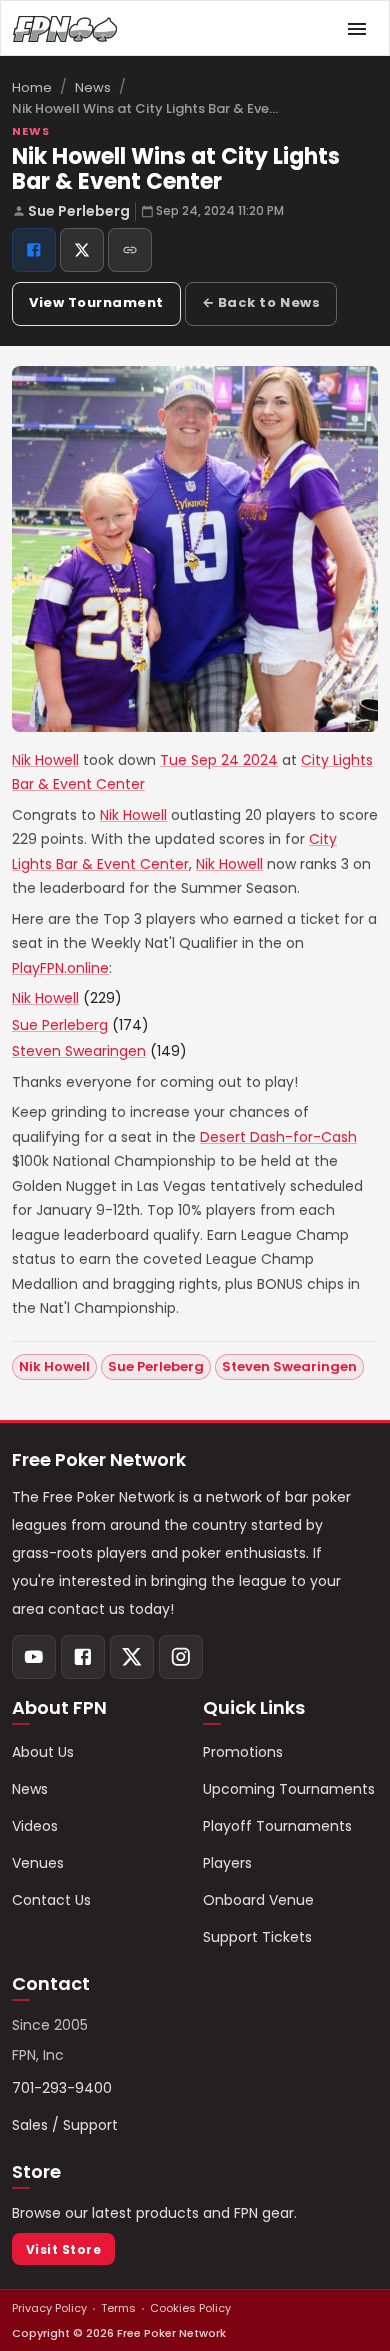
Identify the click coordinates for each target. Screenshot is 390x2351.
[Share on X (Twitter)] (82, 250)
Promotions (243, 1752)
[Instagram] (181, 1657)
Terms (118, 2308)
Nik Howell (45, 760)
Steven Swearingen (79, 1051)
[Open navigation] (357, 29)
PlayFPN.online (60, 968)
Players (227, 1863)
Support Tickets (257, 1937)
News (93, 87)
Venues (38, 1863)
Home (32, 87)
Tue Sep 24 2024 (219, 760)
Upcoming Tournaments (289, 1789)
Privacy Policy (49, 2308)
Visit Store (63, 2249)
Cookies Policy (190, 2308)
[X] (132, 1657)
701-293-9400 (62, 2088)
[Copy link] (130, 250)
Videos (35, 1826)
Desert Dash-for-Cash (278, 1137)
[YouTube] (34, 1657)
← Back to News (261, 302)
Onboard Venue (258, 1900)
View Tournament (96, 302)
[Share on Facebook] (34, 250)
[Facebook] (83, 1657)
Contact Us (51, 1900)
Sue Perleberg (79, 211)
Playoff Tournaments (277, 1826)
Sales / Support (65, 2125)
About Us (43, 1752)
